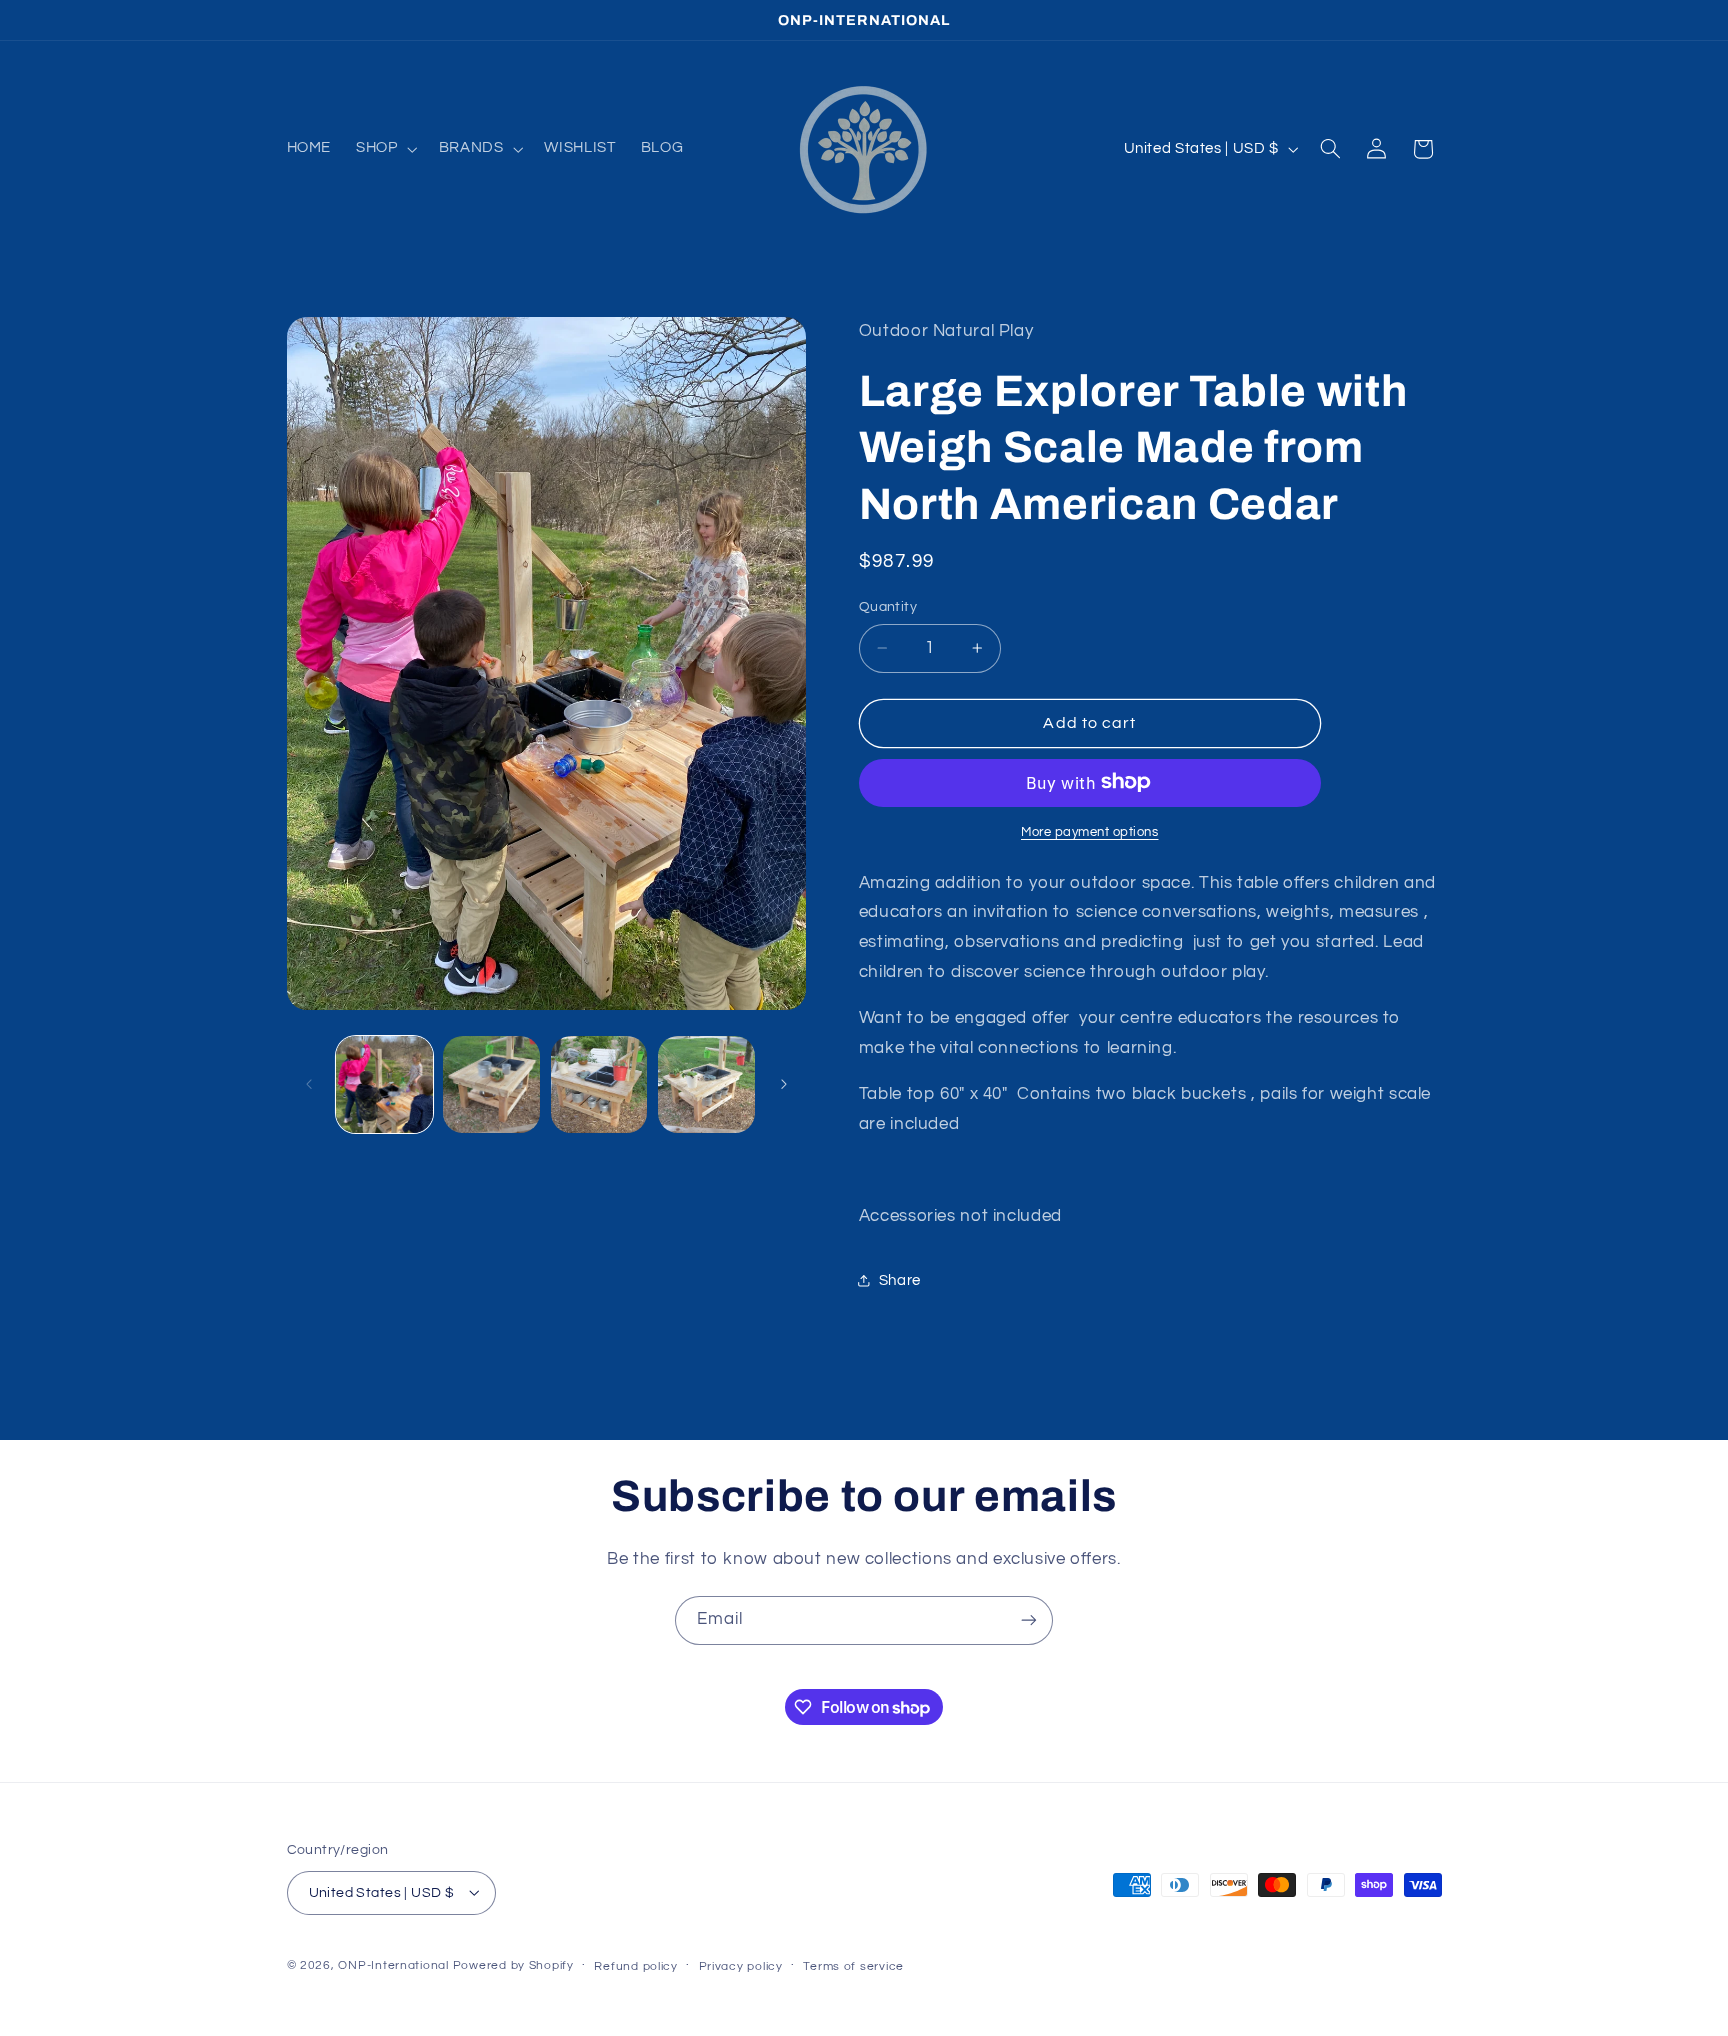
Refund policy (636, 1965)
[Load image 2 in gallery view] (491, 1084)
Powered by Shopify (513, 1964)
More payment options (1090, 831)
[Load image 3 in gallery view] (599, 1084)
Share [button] (900, 1280)
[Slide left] (309, 1084)
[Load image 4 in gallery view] (706, 1084)
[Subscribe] (1029, 1620)
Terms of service (853, 1965)
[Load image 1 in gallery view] (384, 1084)
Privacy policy (741, 1965)
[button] (385, 149)
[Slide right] (784, 1084)
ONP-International (393, 1964)
